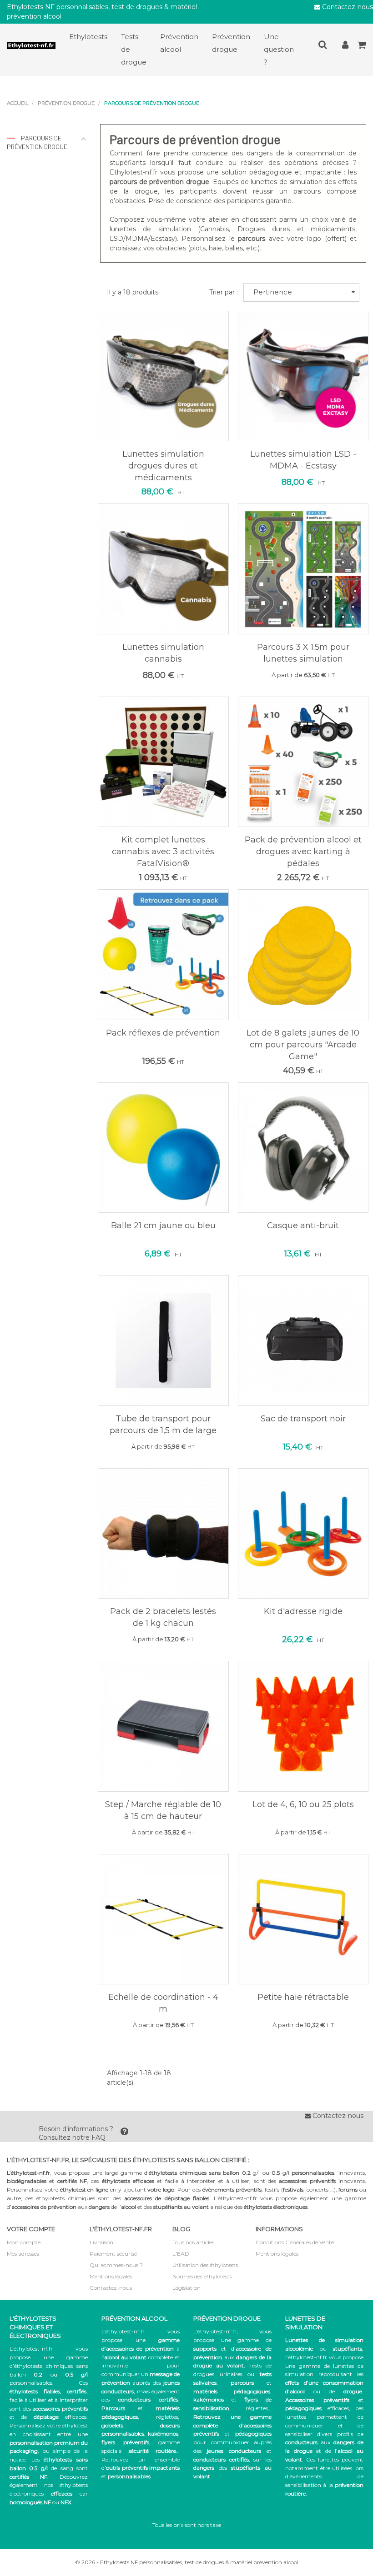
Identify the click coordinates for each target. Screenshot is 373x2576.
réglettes (167, 2417)
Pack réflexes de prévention (163, 1033)
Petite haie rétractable (303, 1997)
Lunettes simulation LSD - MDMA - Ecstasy (303, 460)
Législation (186, 2288)
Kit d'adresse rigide (303, 1611)
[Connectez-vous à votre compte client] (345, 47)
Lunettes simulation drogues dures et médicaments (163, 466)
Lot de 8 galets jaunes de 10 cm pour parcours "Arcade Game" (303, 1045)
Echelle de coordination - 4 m (163, 2003)
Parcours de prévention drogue (37, 142)
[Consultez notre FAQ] (124, 2133)
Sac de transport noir (303, 1419)
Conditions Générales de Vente (295, 2242)
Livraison (101, 2242)
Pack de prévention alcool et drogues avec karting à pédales (303, 852)
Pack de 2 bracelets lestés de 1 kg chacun (163, 1617)
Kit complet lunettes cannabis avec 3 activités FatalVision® (163, 852)
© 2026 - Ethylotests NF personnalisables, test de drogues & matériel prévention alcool (187, 2562)
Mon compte (24, 2242)
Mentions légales (111, 2276)
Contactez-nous (347, 7)
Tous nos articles (193, 2242)
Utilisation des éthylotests (205, 2265)
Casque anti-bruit (303, 1226)
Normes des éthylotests (202, 2276)
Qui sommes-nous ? (116, 2265)
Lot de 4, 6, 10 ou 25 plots (303, 1804)
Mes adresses (23, 2254)
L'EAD (181, 2254)
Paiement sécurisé (113, 2254)
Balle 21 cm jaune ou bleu (163, 1226)
